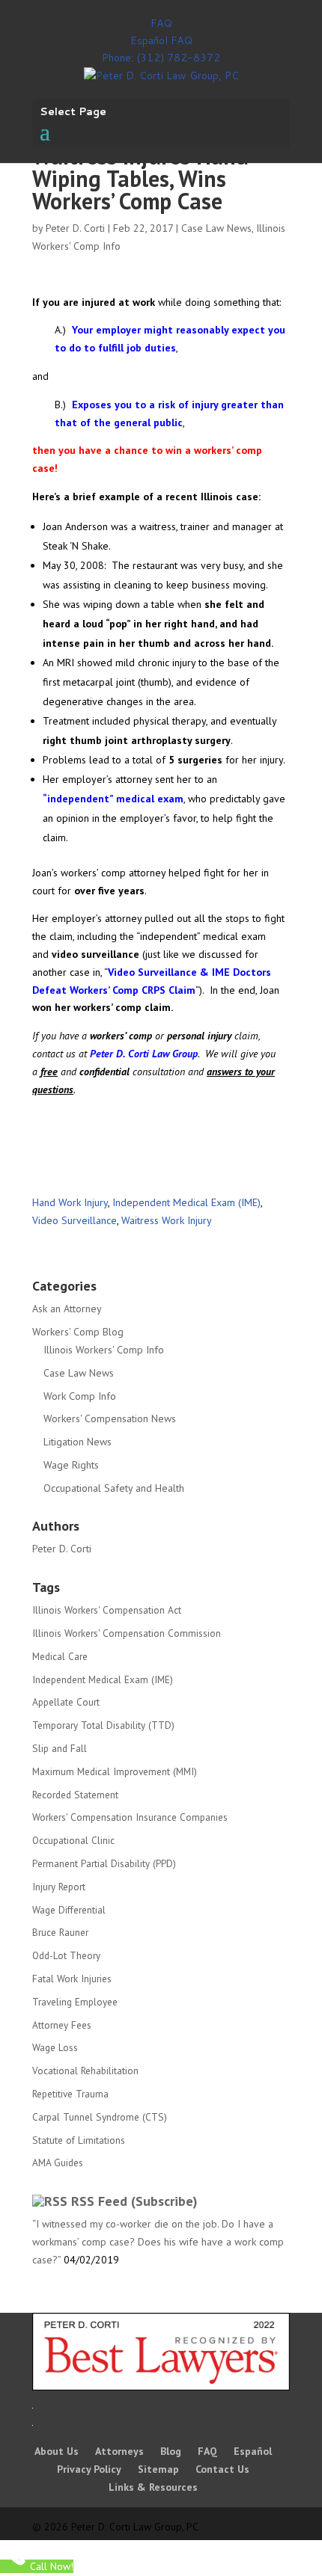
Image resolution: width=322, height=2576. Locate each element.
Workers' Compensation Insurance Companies (130, 1817)
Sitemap (158, 2469)
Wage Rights (71, 1465)
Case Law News (216, 228)
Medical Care (60, 1656)
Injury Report (59, 1887)
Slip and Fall (60, 1748)
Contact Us (222, 2469)
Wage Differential (69, 1910)
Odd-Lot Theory (66, 1955)
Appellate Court (66, 1702)
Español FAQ (161, 40)
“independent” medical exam (113, 799)
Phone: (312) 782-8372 (161, 58)
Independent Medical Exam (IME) (186, 1202)
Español (253, 2451)
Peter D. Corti (75, 228)
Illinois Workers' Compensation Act (107, 1610)
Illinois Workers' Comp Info (104, 1350)
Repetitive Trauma (70, 2094)
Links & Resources (153, 2487)
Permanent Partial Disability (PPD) (104, 1863)
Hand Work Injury (70, 1202)
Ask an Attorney (67, 1309)
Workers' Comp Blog (78, 1332)
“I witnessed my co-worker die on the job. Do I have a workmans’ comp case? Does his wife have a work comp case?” (158, 2242)
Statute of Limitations (79, 2140)
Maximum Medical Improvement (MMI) (115, 1771)
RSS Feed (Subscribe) (134, 2201)
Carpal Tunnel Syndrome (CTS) (100, 2117)
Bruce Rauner (60, 1932)
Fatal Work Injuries (72, 1979)
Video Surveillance (75, 1220)
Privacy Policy (89, 2469)
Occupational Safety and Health (114, 1488)
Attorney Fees (62, 2025)
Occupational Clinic (73, 1840)
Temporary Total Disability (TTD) (103, 1725)
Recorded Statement (75, 1795)
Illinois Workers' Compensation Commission (127, 1633)
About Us (57, 2451)
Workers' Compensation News (110, 1418)
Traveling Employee (75, 2002)
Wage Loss (55, 2047)
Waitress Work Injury (167, 1220)
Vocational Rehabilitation (85, 2071)
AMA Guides (58, 2162)
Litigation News (78, 1442)
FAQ (161, 23)
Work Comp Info (80, 1396)
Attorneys (119, 2451)
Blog (171, 2451)
